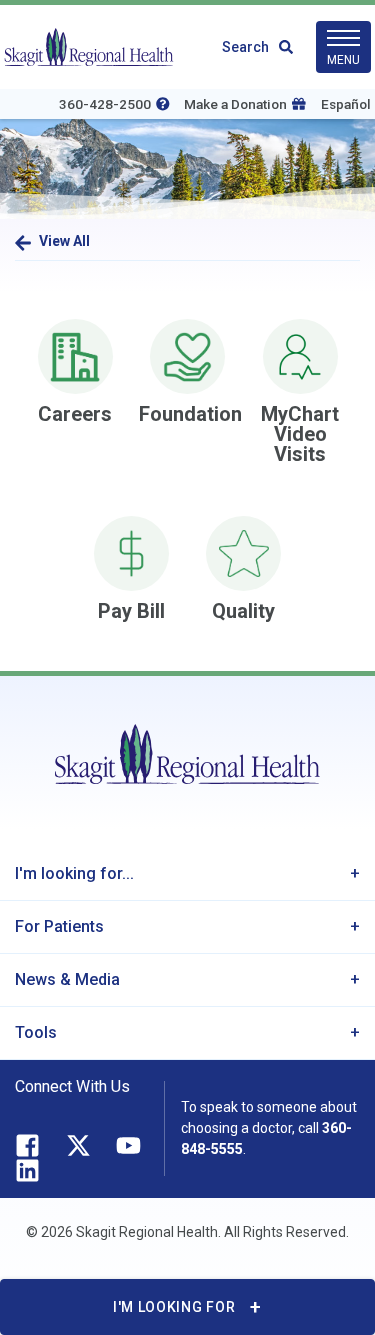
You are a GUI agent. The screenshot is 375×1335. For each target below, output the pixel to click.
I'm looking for (174, 1307)
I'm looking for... (74, 873)
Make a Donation (235, 104)
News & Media (67, 979)
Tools (36, 1032)
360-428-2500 (105, 104)
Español (346, 104)
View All (64, 241)
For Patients (59, 926)
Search (245, 47)
